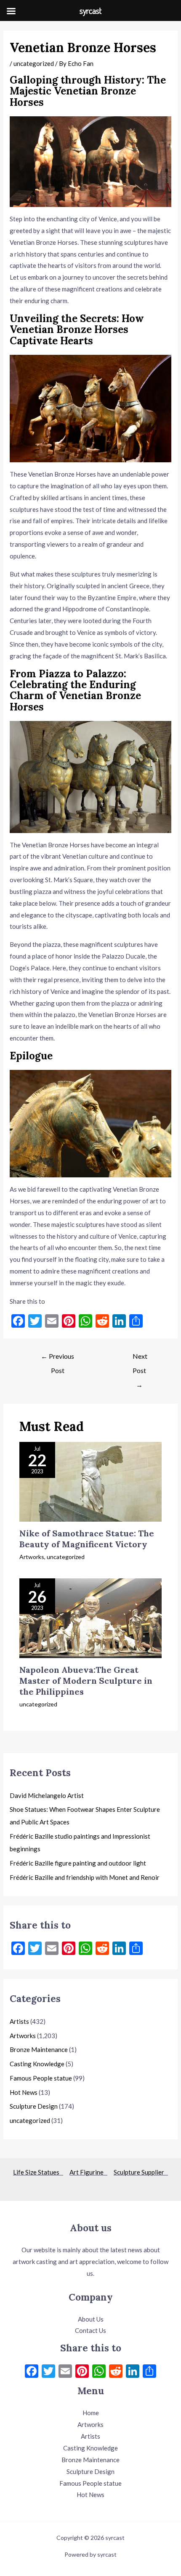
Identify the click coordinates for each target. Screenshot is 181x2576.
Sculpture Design (34, 2106)
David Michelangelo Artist (47, 1795)
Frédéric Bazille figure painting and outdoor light (78, 1863)
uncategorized (34, 63)
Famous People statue (41, 2078)
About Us (91, 2319)
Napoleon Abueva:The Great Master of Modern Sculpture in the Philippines (86, 1681)
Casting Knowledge (37, 2064)
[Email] (65, 2372)
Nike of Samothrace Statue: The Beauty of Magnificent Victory (87, 1539)
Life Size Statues (38, 2172)
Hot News (24, 2092)
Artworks (32, 1557)
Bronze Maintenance (39, 2049)
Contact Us (90, 2330)
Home (91, 2413)
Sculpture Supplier (141, 2172)
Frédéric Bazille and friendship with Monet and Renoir (85, 1877)
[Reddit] (116, 2372)
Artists (19, 2021)
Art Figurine (88, 2172)
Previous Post (57, 1358)
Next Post (140, 1358)
